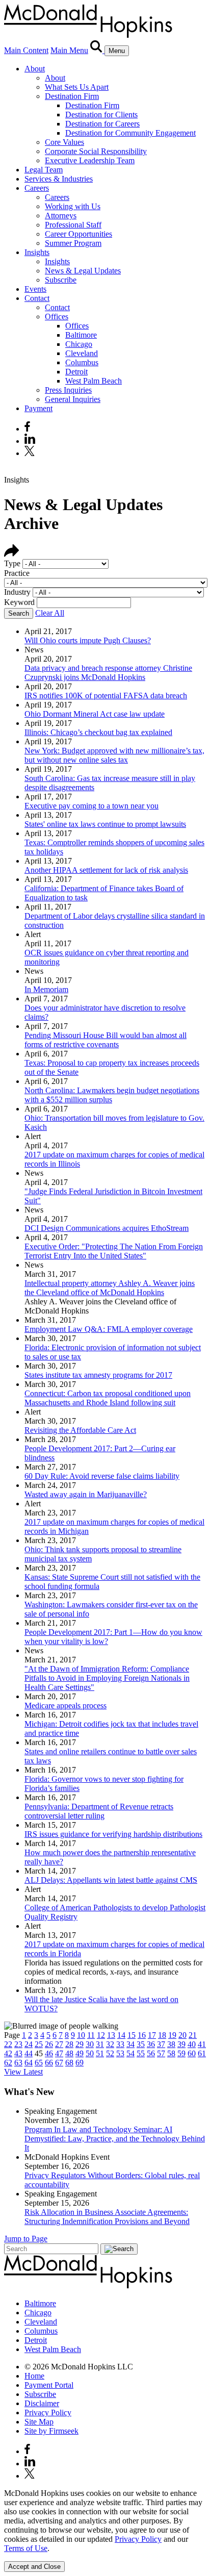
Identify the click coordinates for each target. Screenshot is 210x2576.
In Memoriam (46, 989)
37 (161, 2044)
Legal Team (44, 170)
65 (39, 2063)
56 (151, 2053)
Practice (17, 573)
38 (171, 2044)
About (35, 69)
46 (49, 2053)
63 (18, 2063)
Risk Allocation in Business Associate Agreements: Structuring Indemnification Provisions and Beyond (107, 2217)
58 (171, 2053)
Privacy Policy (48, 2413)
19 (172, 2035)
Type (12, 563)
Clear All (50, 613)
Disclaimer (42, 2403)
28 (69, 2044)
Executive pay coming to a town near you (91, 806)
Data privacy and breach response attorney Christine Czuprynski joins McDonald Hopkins (108, 673)
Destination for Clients (101, 115)
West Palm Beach (94, 381)
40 (192, 2044)
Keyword (19, 602)
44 (29, 2053)
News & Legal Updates (83, 271)
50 (90, 2053)
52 (110, 2053)
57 (161, 2053)
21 (193, 2035)
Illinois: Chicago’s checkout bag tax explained (98, 732)
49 (80, 2053)
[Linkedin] (30, 441)
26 (49, 2044)
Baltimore (81, 335)
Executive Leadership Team (90, 160)
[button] (12, 554)
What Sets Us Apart (77, 87)
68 (69, 2063)
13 (111, 2035)
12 (101, 2035)
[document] (105, 2521)
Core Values (64, 142)
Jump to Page (26, 2239)
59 (181, 2053)
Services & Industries (59, 179)
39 (181, 2044)
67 (59, 2063)
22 (8, 2044)
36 (151, 2044)
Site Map (39, 2422)
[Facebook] (27, 429)
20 (182, 2035)
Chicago (79, 344)
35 (141, 2044)
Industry (17, 592)
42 (8, 2053)
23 (18, 2044)
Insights (37, 252)
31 (100, 2044)
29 (80, 2044)
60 (192, 2053)
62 (8, 2063)
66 (49, 2063)
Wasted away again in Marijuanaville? (86, 1494)
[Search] (97, 50)
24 (29, 2044)
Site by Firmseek (51, 2431)
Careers (37, 188)
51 (100, 2053)
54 (130, 2053)
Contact (37, 298)
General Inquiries (73, 399)
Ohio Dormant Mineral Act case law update (95, 714)
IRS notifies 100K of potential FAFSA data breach (106, 696)
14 (121, 2035)
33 (120, 2044)
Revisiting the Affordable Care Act (80, 1430)
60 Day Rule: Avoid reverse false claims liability (102, 1476)
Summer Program (73, 243)
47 (59, 2053)
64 (29, 2063)
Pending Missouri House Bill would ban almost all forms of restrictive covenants (106, 1040)
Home (34, 2376)
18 (162, 2035)
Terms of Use (26, 2548)
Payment (38, 408)
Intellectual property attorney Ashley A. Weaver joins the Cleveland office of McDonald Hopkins (110, 1288)
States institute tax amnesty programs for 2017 (98, 1375)
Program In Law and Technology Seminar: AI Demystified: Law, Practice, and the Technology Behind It (115, 2139)
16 (142, 2035)
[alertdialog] (105, 2530)
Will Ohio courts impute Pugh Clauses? (88, 640)
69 (80, 2063)
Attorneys (61, 216)
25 (39, 2044)
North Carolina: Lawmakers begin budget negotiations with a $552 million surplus (112, 1095)
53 (120, 2053)
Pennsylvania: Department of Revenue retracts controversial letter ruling (99, 1811)
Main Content (26, 50)
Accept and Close (34, 2567)
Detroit (76, 372)
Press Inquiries (68, 390)
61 (202, 2053)
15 (132, 2035)
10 (81, 2035)
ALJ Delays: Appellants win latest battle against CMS (111, 1880)
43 (18, 2053)
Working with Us (73, 206)
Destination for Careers (102, 124)
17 (152, 2035)
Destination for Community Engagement (130, 133)
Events (35, 289)
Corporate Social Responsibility (96, 151)
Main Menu (69, 50)
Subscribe (61, 280)
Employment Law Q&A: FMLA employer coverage (109, 1329)
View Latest (23, 2072)
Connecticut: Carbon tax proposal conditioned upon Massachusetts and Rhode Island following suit (108, 1398)
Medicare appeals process (65, 1706)
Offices (57, 317)
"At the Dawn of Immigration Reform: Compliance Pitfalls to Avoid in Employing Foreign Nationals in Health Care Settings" (107, 1678)
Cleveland (82, 353)
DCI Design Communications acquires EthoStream (107, 1228)
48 (69, 2053)
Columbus (82, 362)
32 (110, 2044)
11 (91, 2035)
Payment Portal (49, 2385)
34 (130, 2044)
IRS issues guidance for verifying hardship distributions (113, 1834)
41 (202, 2044)
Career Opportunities (78, 234)
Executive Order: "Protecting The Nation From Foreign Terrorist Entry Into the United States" (114, 1251)
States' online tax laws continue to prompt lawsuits (105, 824)
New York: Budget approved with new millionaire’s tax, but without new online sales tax (114, 755)
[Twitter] (31, 453)
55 (141, 2053)
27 (59, 2044)
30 (90, 2044)
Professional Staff (73, 225)
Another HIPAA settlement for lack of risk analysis (106, 870)
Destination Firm (72, 96)
